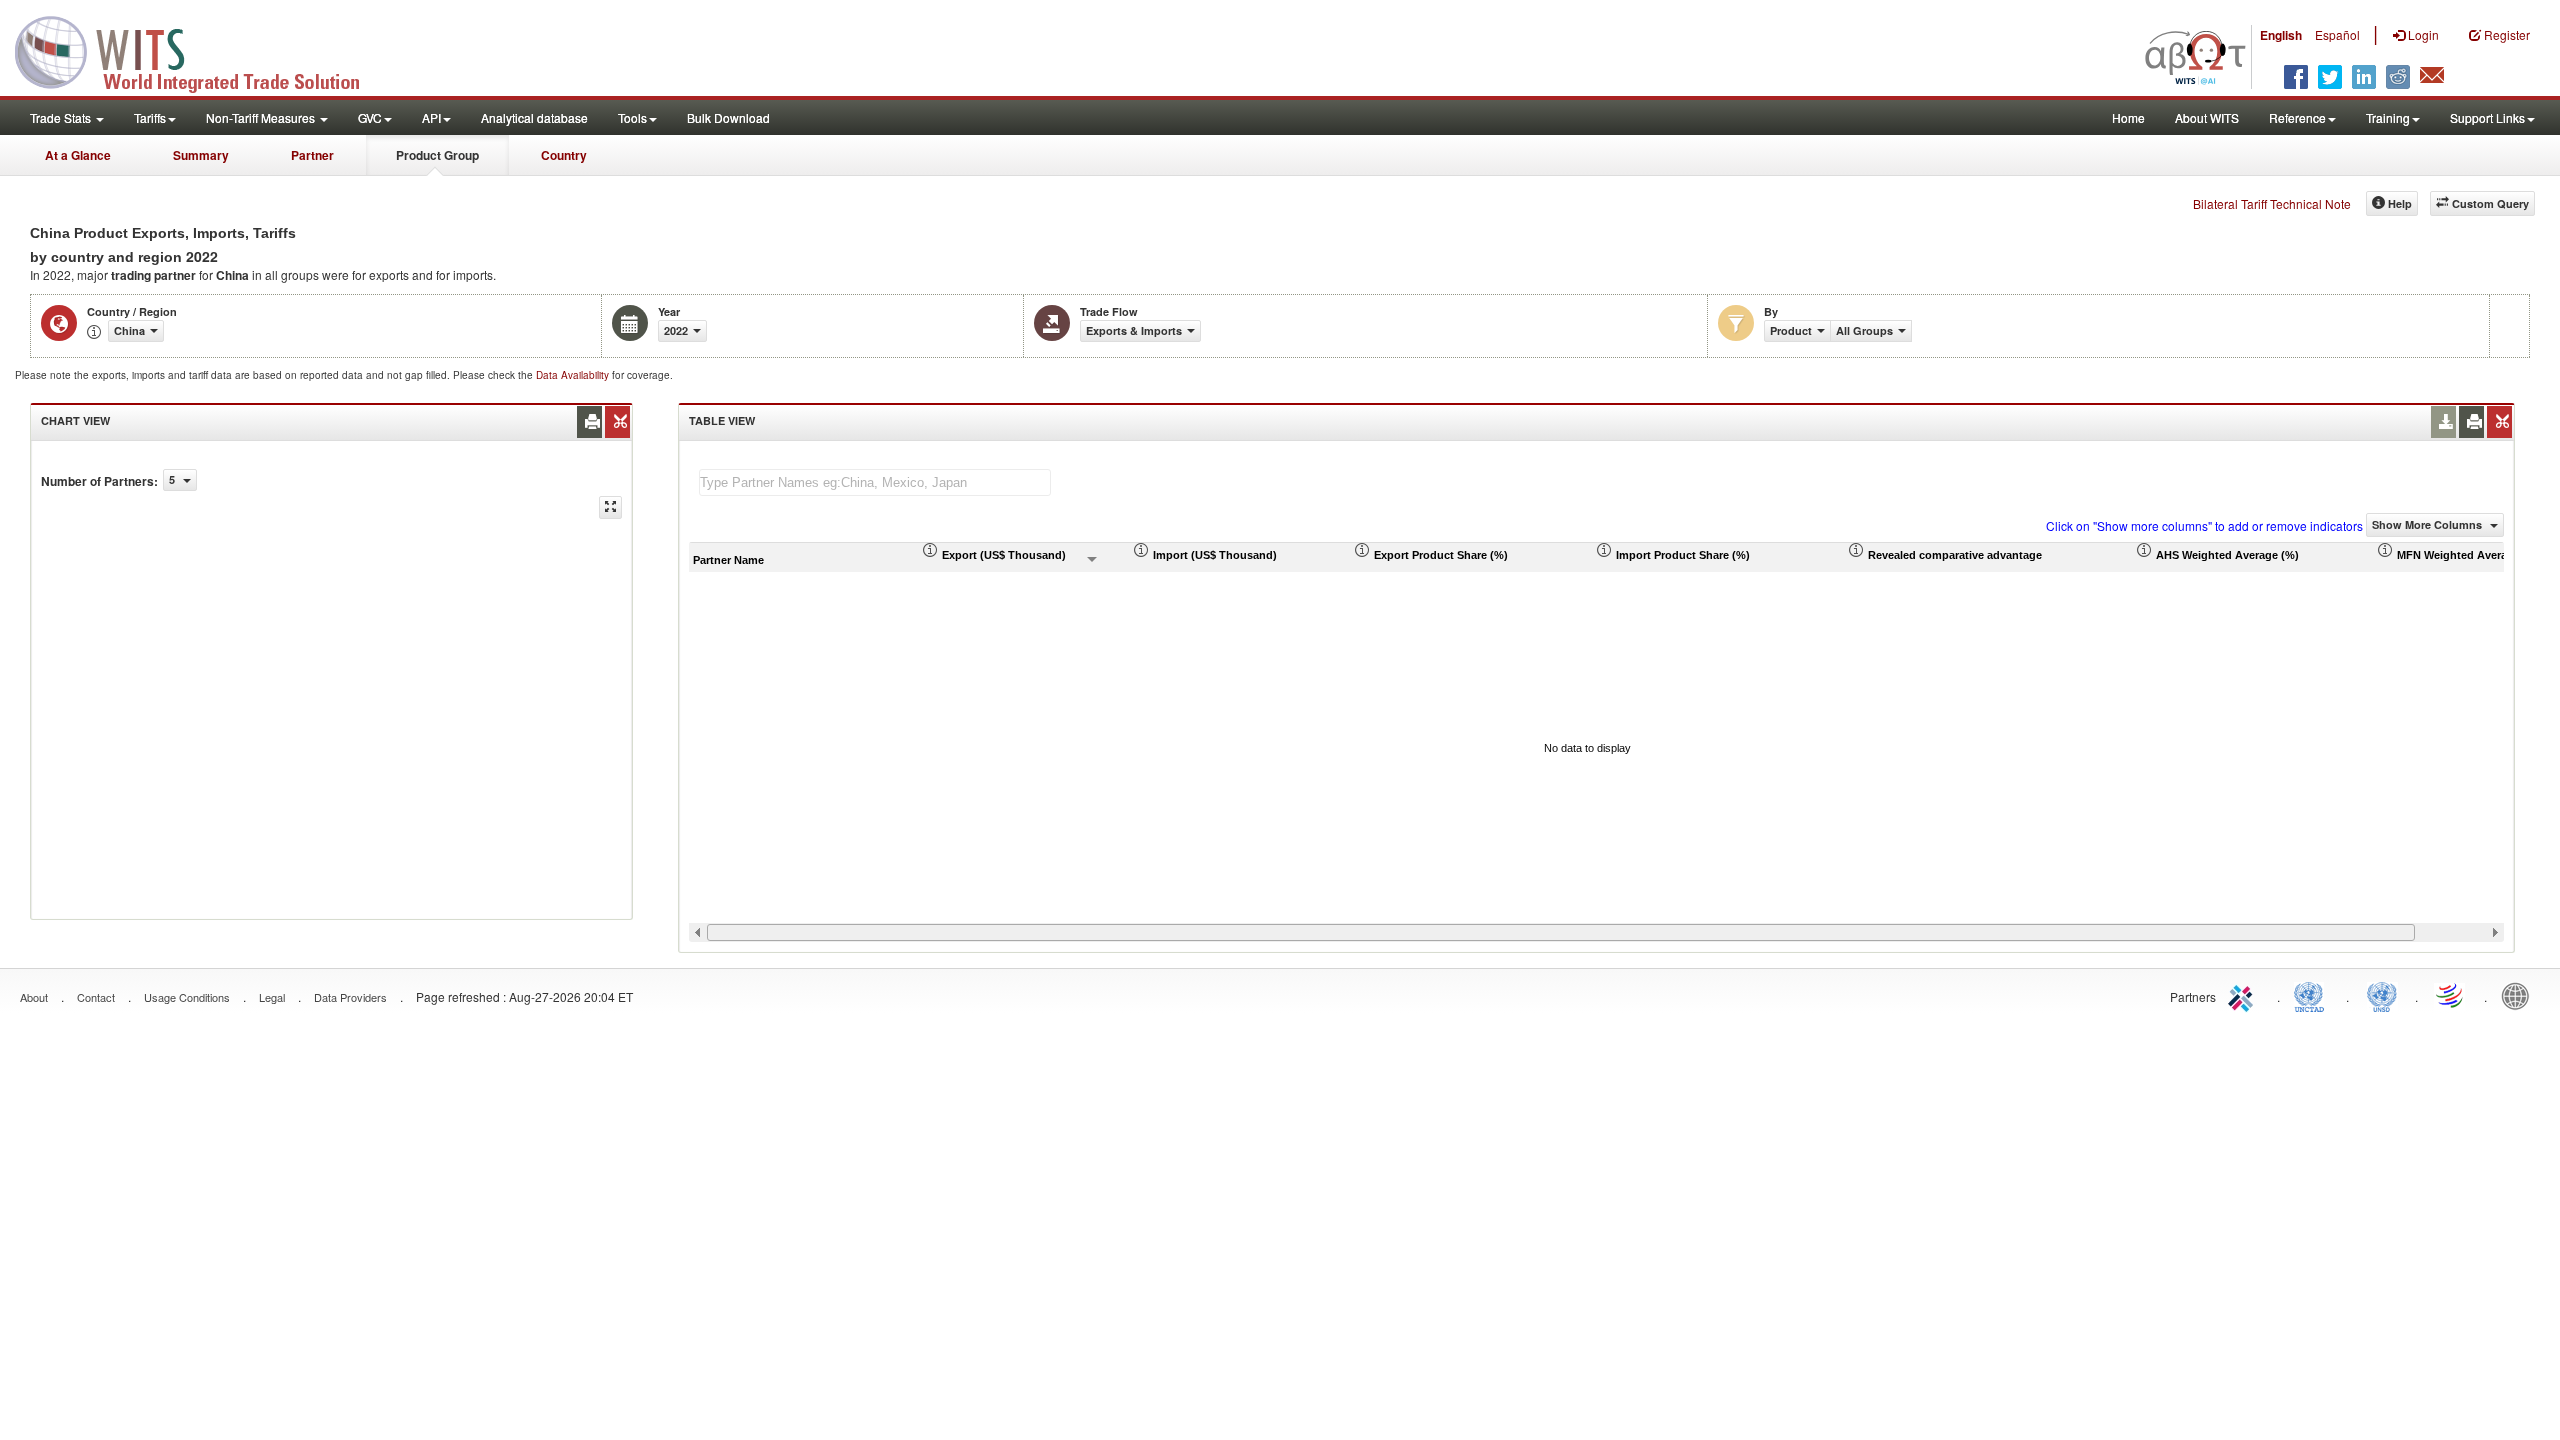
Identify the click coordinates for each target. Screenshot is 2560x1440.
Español (2337, 34)
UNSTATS (2382, 995)
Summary (201, 155)
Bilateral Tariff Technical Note (2272, 203)
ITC (2244, 995)
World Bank (2520, 995)
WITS (200, 50)
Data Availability (574, 375)
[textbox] (875, 482)
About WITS (2207, 117)
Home (2128, 117)
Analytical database (534, 117)
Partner (312, 155)
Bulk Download (728, 117)
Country (564, 155)
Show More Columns (2428, 524)
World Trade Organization (2451, 995)
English (2281, 35)
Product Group (437, 155)
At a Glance (78, 155)
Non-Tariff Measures (262, 117)
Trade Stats (62, 117)
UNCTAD (2313, 995)
